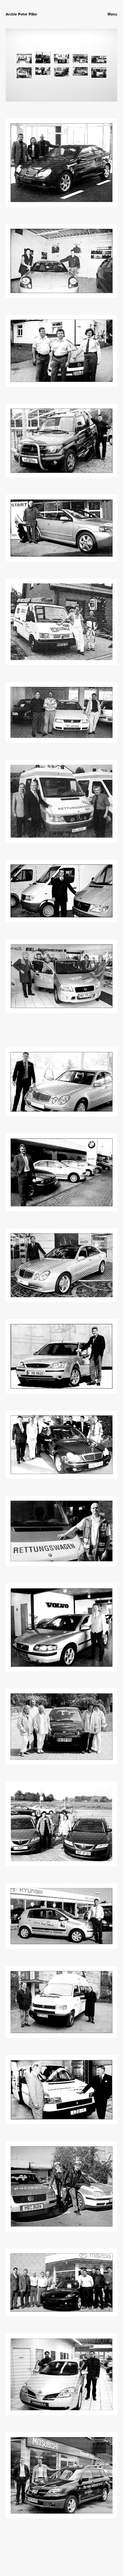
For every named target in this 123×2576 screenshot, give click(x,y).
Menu (112, 14)
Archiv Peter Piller (21, 14)
